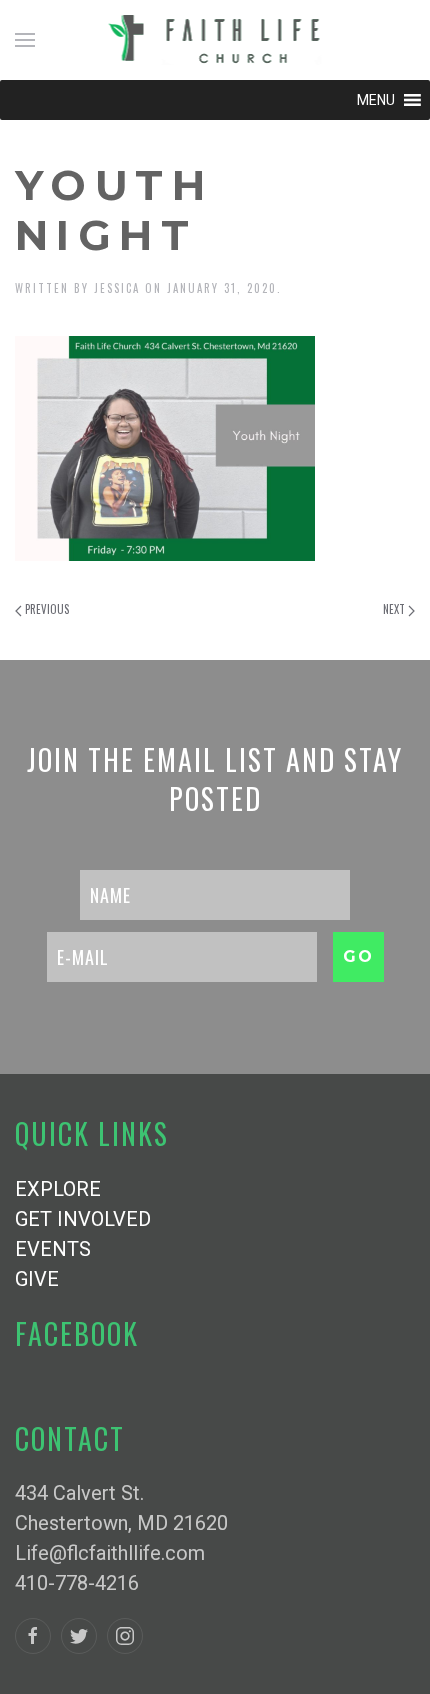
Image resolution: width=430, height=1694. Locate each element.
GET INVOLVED (83, 1219)
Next (395, 609)
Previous (45, 609)
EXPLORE (58, 1189)
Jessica (117, 288)
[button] (376, 100)
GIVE (37, 1279)
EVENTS (53, 1249)
